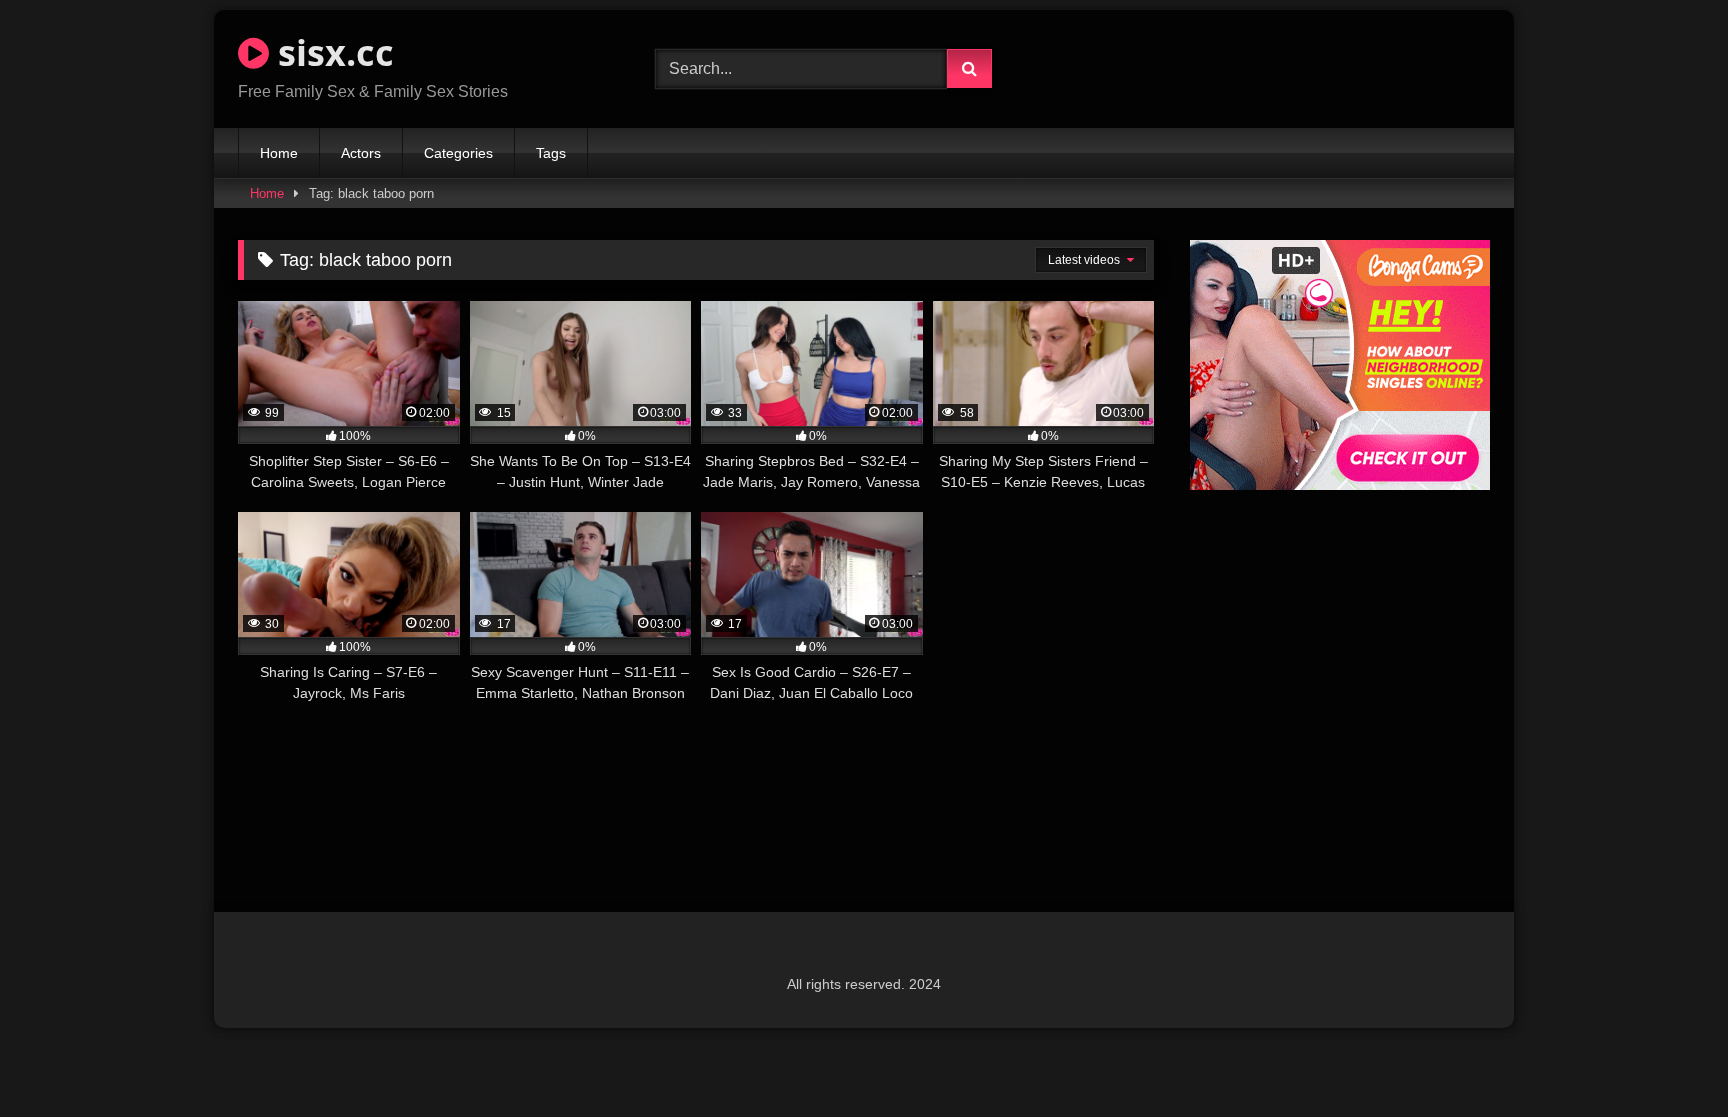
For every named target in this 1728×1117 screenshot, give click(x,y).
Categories (458, 153)
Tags (551, 153)
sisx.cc (331, 52)
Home (279, 153)
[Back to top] (1666, 1057)
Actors (361, 153)
